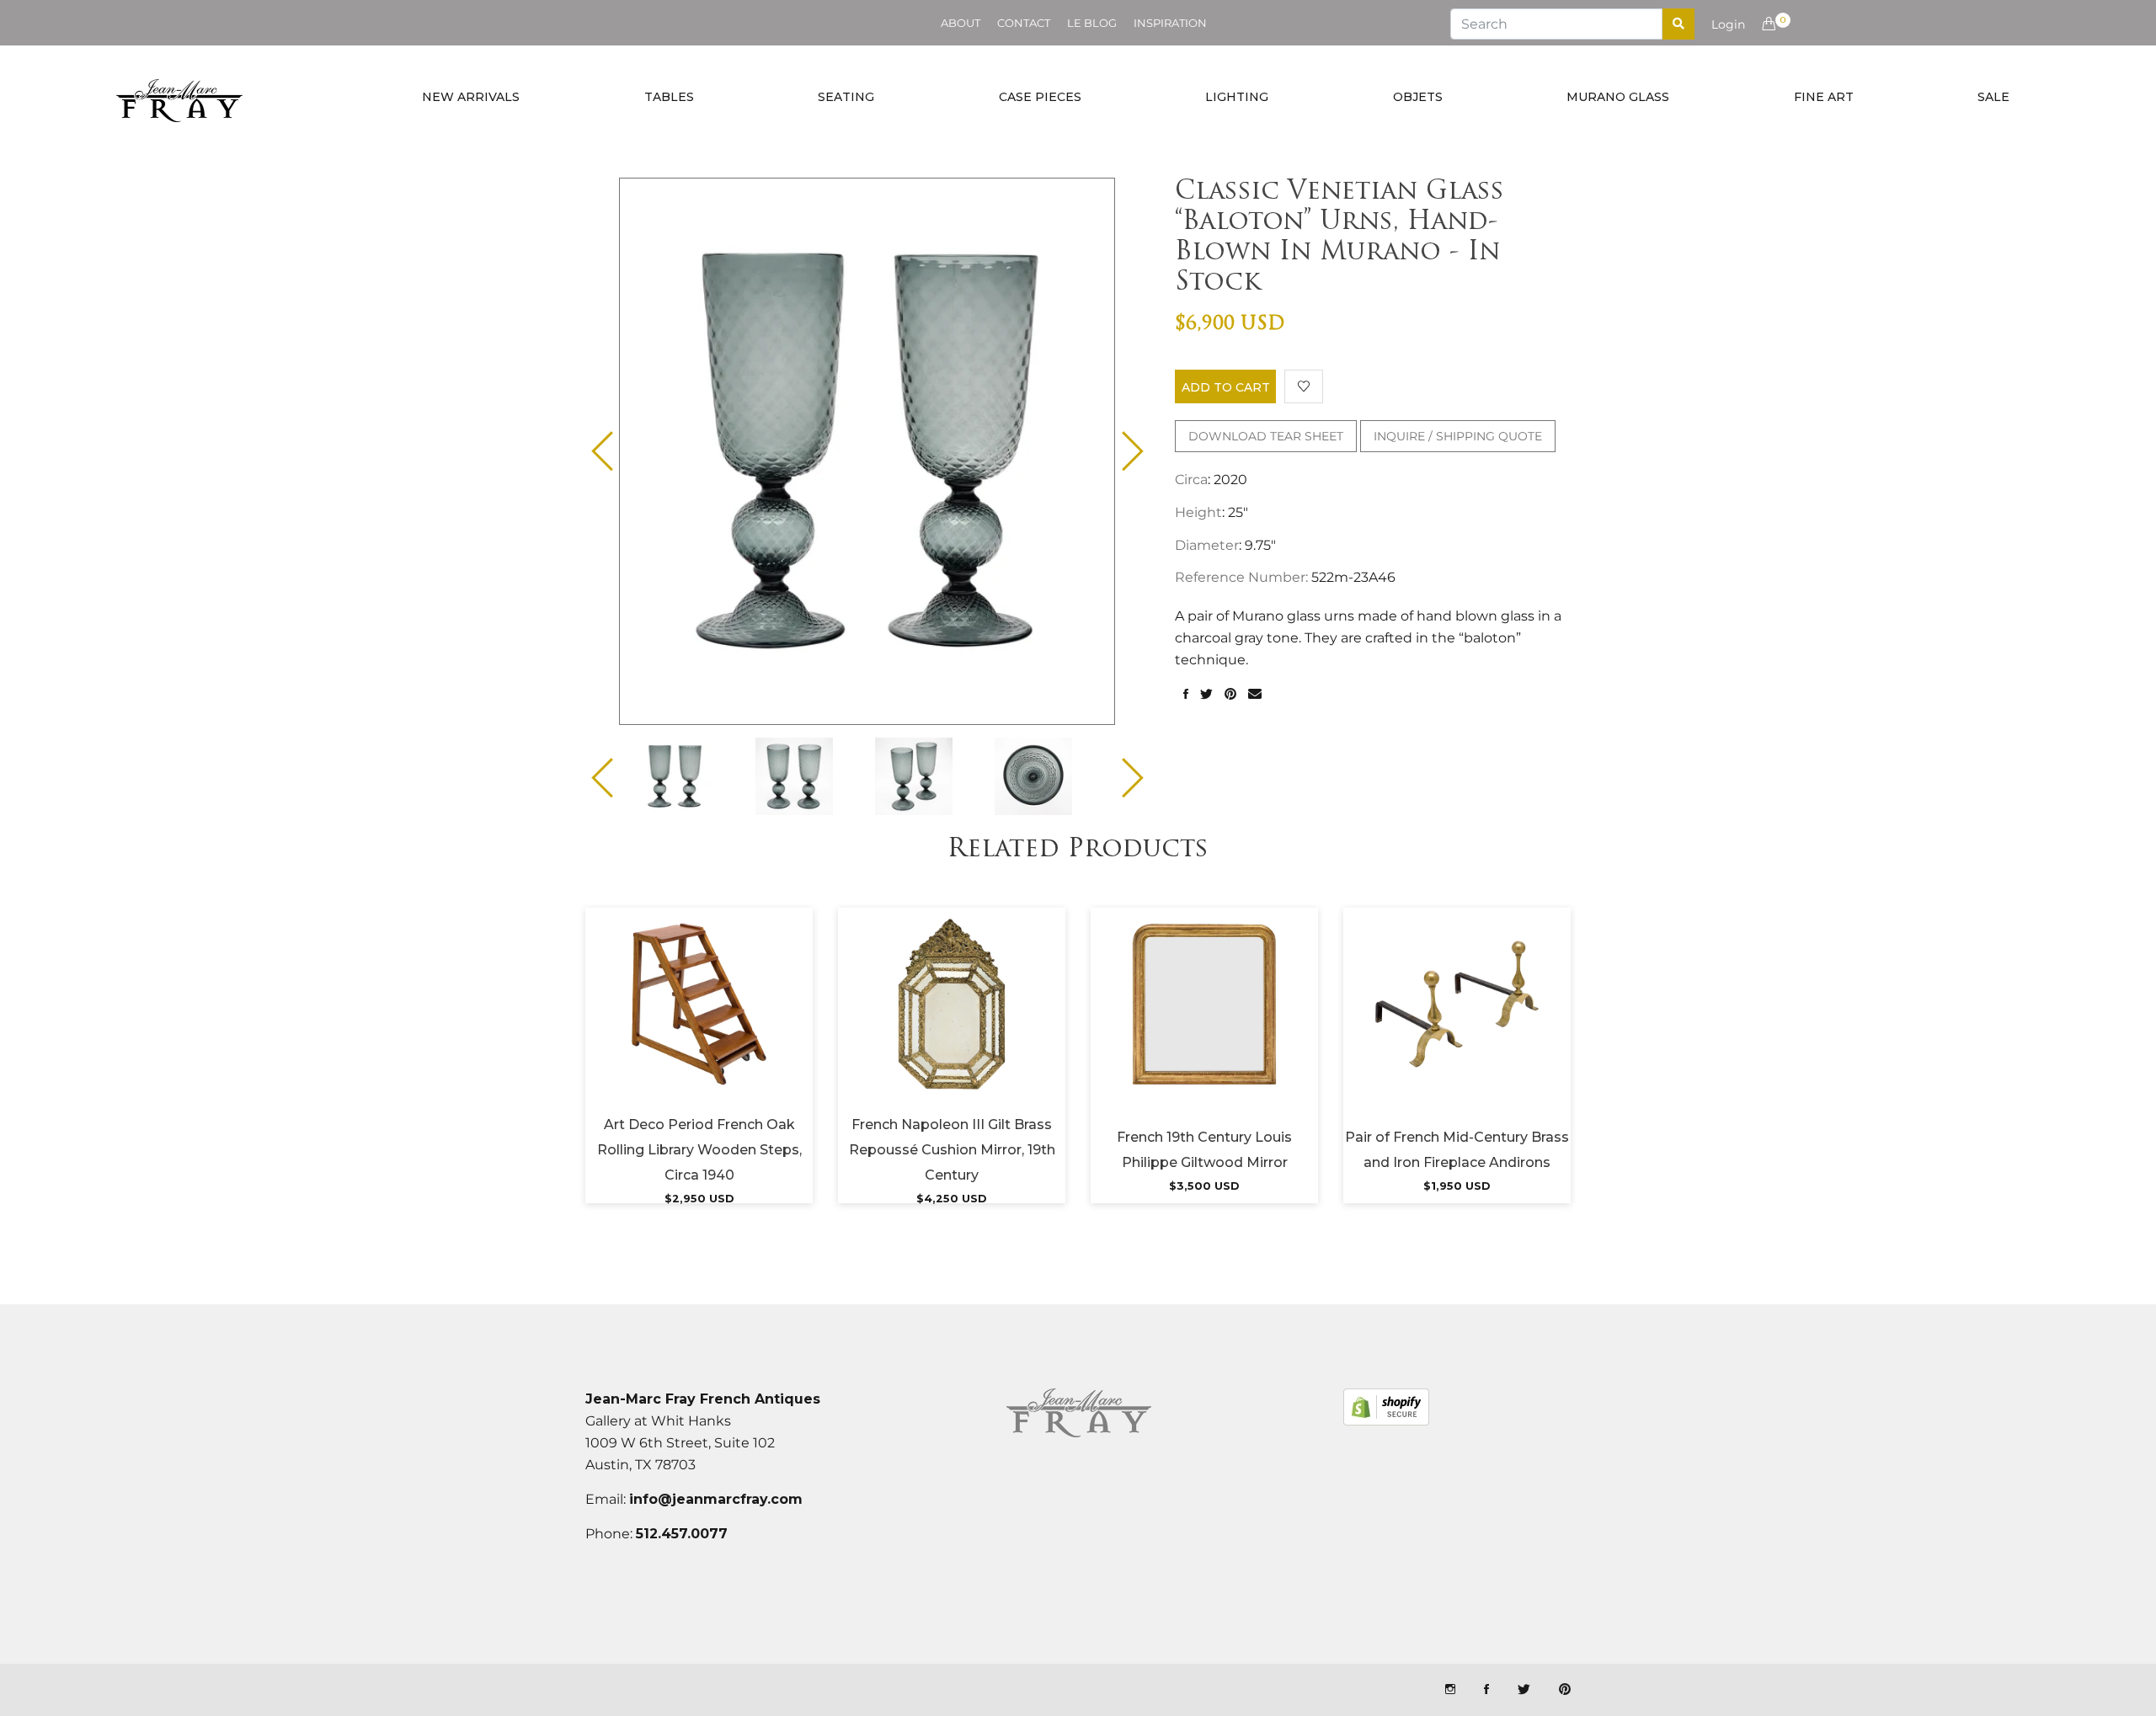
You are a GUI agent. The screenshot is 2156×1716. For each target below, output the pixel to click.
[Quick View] (744, 1025)
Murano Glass (1618, 97)
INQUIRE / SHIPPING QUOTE (1458, 436)
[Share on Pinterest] (1230, 695)
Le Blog (1092, 23)
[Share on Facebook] (1186, 695)
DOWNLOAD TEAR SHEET (1266, 436)
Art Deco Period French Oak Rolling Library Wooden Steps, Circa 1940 (699, 1150)
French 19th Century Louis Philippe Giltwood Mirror (1204, 1150)
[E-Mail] (1255, 695)
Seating (846, 97)
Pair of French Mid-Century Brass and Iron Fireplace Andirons (1457, 1150)
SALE (1993, 97)
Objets (1418, 97)
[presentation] (689, 776)
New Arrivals (471, 97)
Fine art (1824, 97)
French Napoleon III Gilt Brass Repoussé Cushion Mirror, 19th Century (952, 1150)
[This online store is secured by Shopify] (1386, 1407)
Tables (669, 97)
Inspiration (1170, 23)
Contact (1024, 23)
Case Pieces (1040, 97)
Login (1728, 24)
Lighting (1237, 97)
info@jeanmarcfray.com (716, 1499)
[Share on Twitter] (1206, 695)
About (961, 23)
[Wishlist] (1304, 386)
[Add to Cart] (699, 1025)
